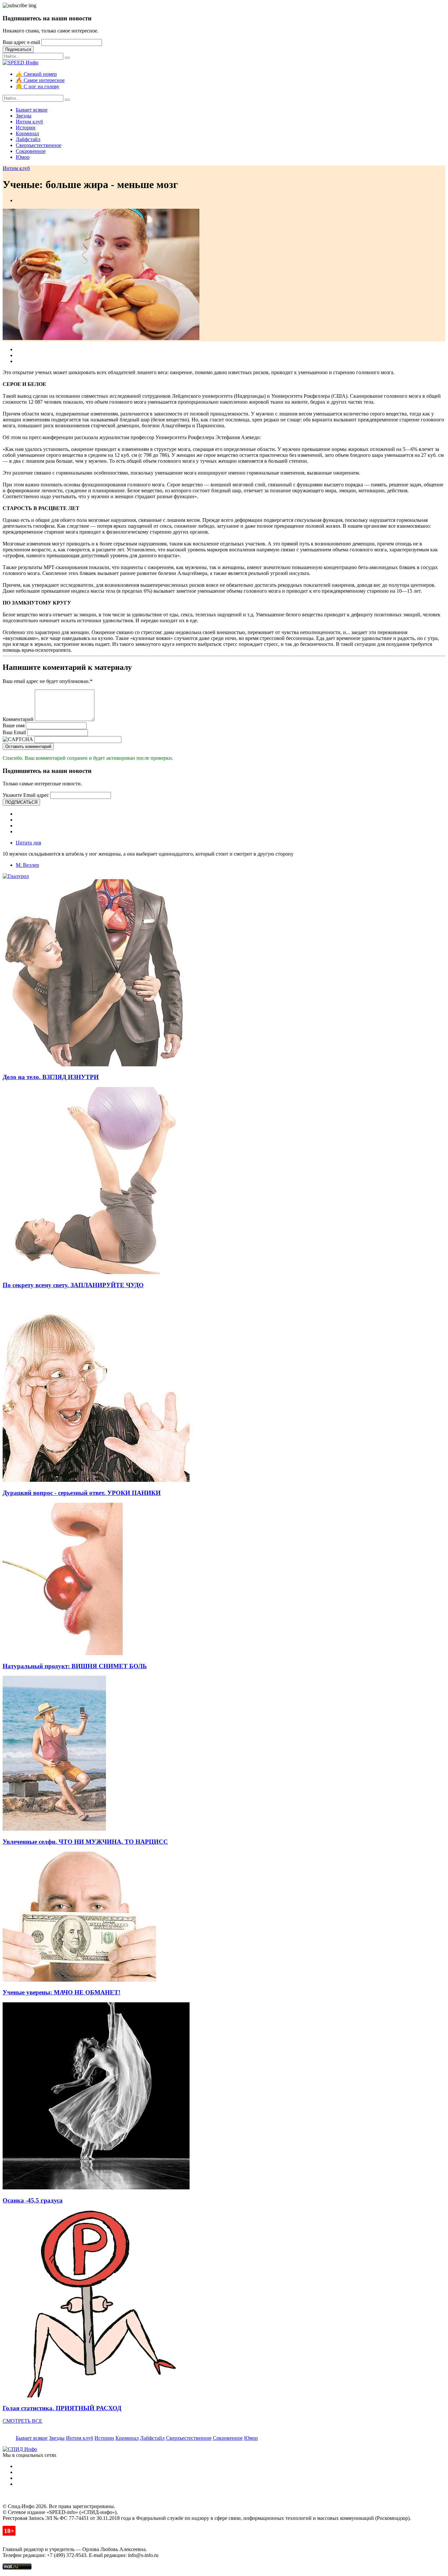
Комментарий (18, 719)
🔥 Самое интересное (40, 80)
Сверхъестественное (39, 145)
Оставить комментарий (28, 746)
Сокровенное (31, 151)
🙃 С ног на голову (38, 86)
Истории (26, 128)
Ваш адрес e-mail (21, 42)
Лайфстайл (28, 139)
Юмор (23, 157)
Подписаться (18, 49)
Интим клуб (29, 122)
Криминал (27, 133)
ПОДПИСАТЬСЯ (21, 802)
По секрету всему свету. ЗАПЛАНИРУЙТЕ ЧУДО (73, 1285)
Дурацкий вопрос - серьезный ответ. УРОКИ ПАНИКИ (82, 1493)
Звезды (24, 116)
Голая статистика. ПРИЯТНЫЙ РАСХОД (62, 2408)
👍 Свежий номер (36, 74)
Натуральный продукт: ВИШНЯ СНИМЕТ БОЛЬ (75, 1666)
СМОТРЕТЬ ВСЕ (22, 2421)
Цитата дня (28, 843)
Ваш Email (14, 732)
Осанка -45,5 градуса (33, 2200)
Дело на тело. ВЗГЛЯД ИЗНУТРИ (51, 1077)
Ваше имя (14, 725)
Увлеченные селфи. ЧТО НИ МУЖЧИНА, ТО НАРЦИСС (85, 1842)
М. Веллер (27, 865)
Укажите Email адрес (26, 795)
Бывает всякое (32, 110)
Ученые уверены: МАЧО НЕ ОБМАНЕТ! (61, 1992)
